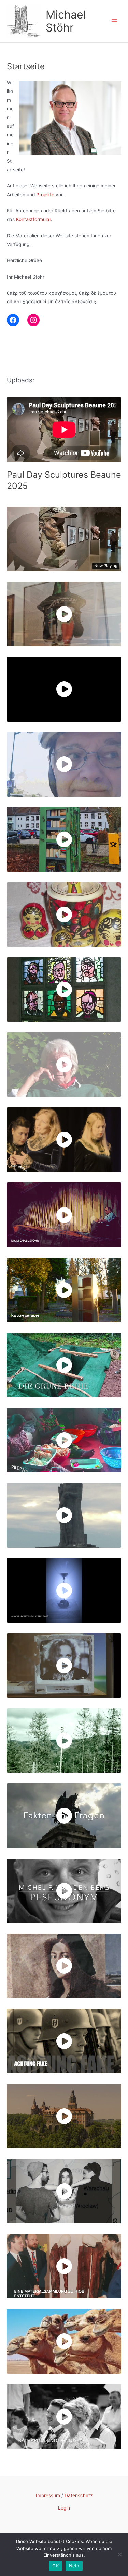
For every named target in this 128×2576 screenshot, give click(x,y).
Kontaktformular (33, 219)
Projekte (45, 195)
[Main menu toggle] (115, 21)
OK (55, 2566)
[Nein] (119, 2554)
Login (64, 2508)
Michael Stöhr (66, 21)
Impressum (48, 2495)
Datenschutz (79, 2495)
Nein (74, 2566)
